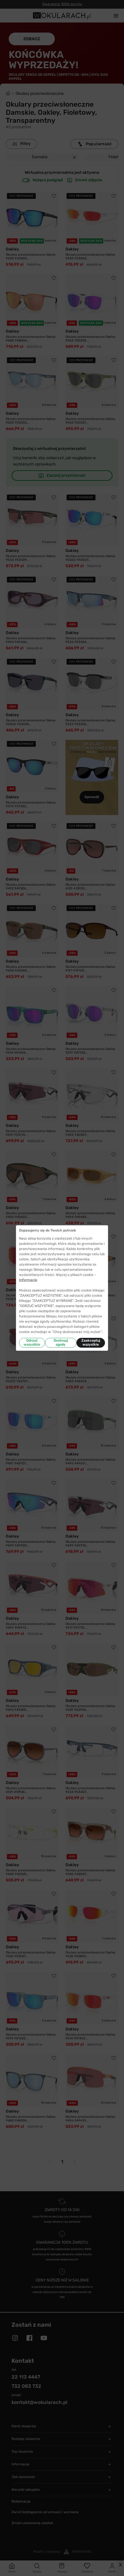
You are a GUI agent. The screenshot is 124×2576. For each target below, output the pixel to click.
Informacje (28, 1280)
